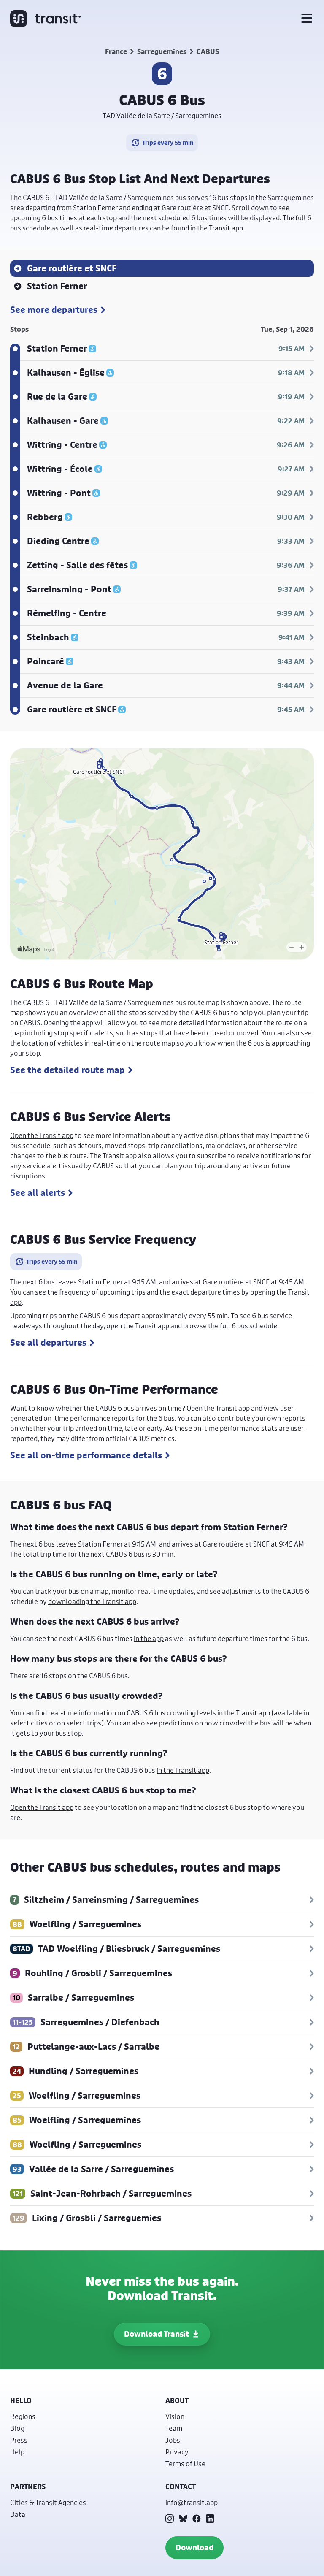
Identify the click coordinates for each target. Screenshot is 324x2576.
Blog (17, 2428)
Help (17, 2452)
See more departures (54, 310)
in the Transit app (244, 1713)
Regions (23, 2416)
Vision (175, 2416)
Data (18, 2514)
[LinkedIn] (210, 2519)
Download (194, 2548)
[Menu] (307, 19)
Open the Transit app (42, 1135)
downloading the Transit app (92, 1601)
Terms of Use (185, 2464)
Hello (21, 2400)
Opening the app (68, 1023)
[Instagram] (170, 2519)
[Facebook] (197, 2519)
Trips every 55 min (168, 142)
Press (19, 2440)
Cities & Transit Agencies (48, 2502)
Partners (28, 2487)
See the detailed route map (67, 1070)
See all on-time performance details (86, 1455)
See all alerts (38, 1193)
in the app (149, 1638)
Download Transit (157, 2334)
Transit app (152, 1326)
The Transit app (113, 1155)
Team (174, 2428)
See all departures (48, 1343)
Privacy (177, 2452)
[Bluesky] (183, 2519)
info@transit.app (192, 2502)
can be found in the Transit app (196, 228)
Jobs (173, 2440)
